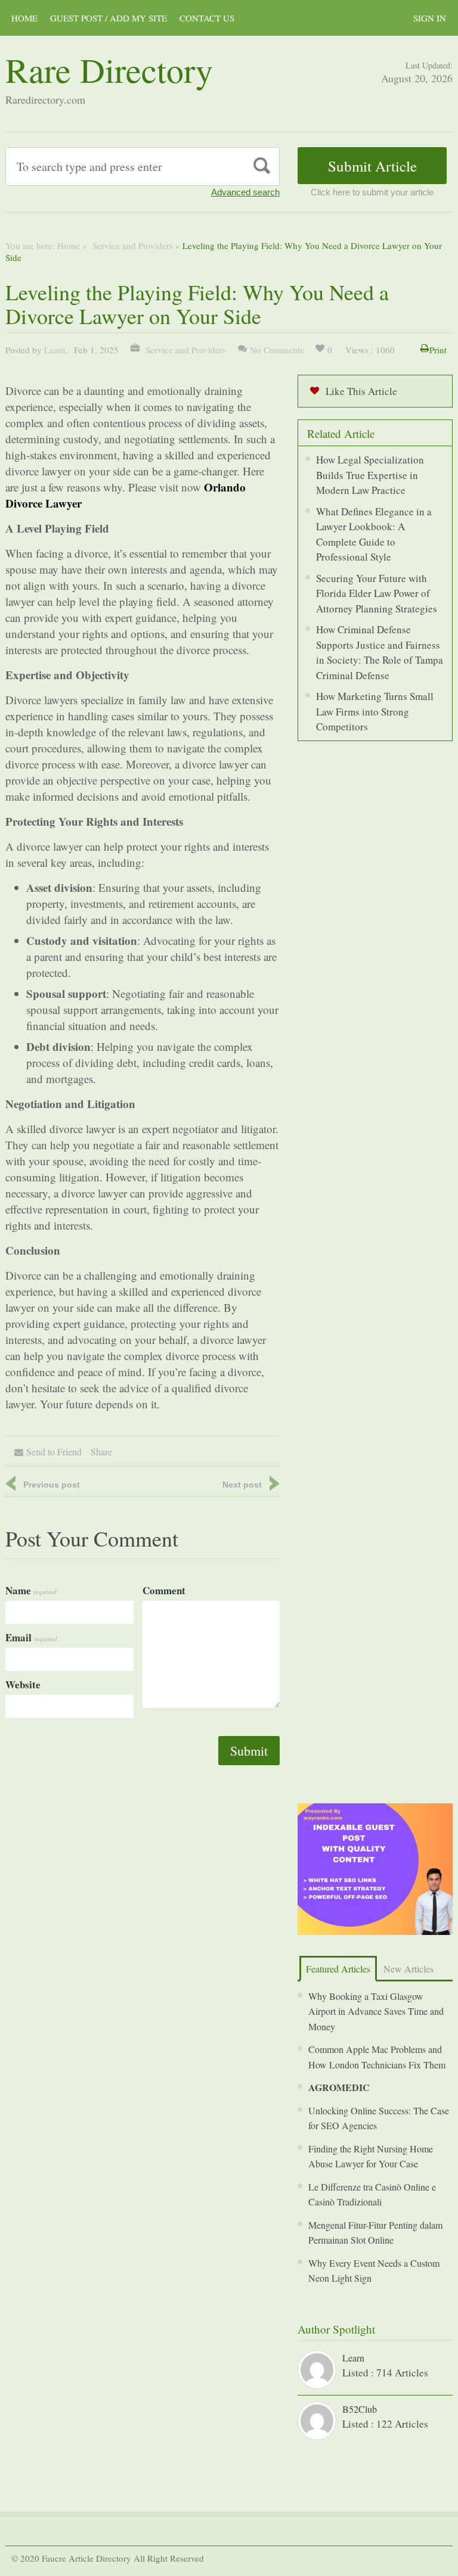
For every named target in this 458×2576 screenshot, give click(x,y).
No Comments (277, 350)
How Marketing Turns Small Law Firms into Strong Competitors (375, 711)
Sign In (430, 18)
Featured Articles (338, 1969)
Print (438, 350)
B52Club (360, 2409)
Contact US (207, 18)
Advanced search (245, 192)
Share (101, 1452)
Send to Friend (54, 1452)
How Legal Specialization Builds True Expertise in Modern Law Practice (370, 475)
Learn (55, 350)
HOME (24, 18)
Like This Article (361, 391)
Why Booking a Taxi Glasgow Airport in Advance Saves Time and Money (376, 2011)
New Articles (409, 1969)
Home (69, 245)
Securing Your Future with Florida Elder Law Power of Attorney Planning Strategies (377, 593)
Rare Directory (109, 69)
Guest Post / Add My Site (109, 18)
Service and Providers (131, 245)
